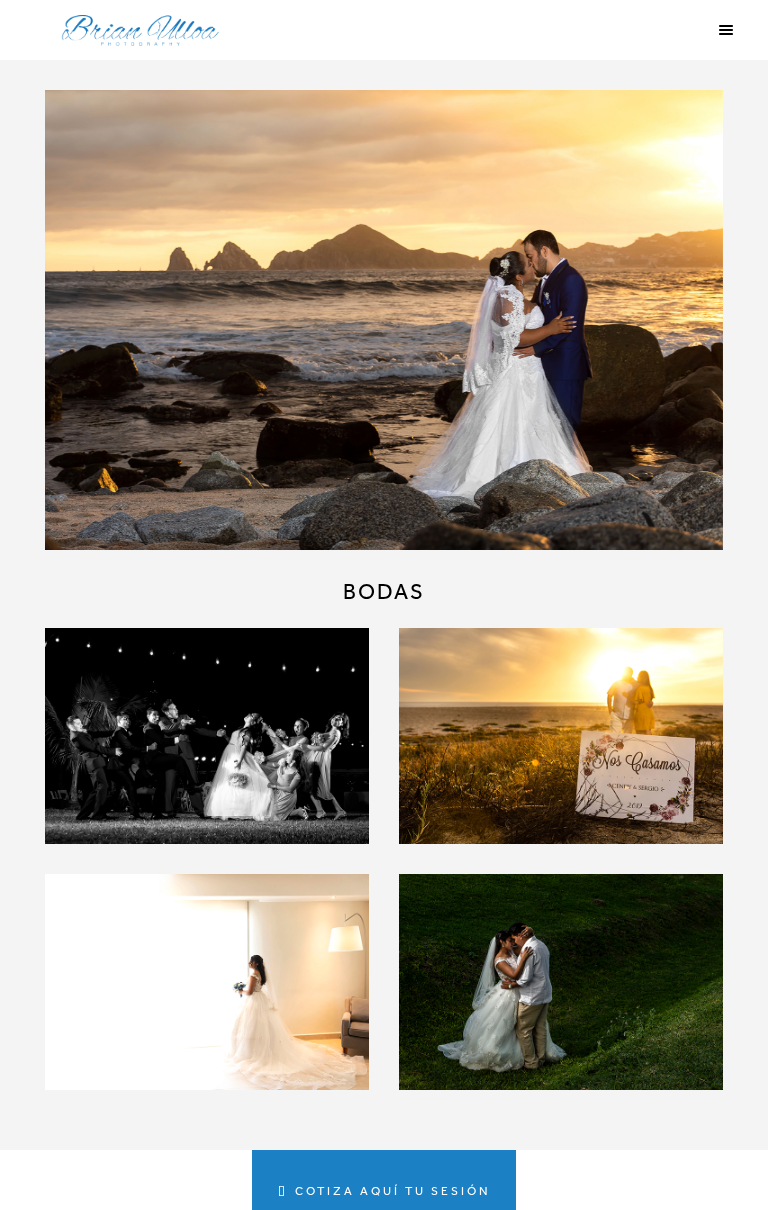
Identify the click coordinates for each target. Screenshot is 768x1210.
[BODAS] (384, 320)
